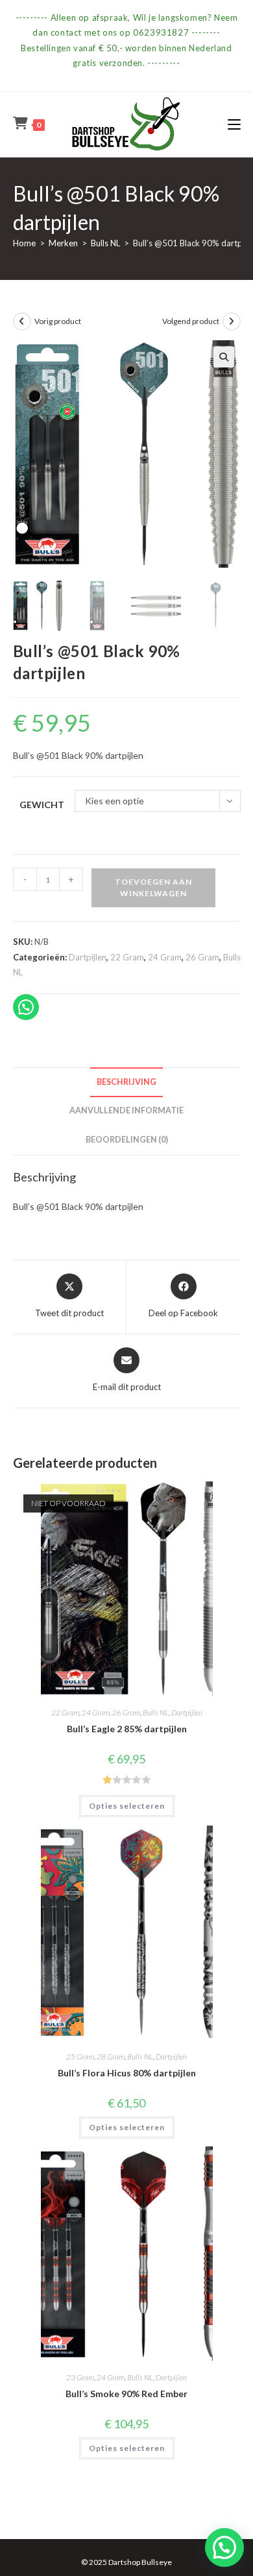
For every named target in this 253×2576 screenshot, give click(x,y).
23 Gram (80, 2377)
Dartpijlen (88, 957)
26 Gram (202, 957)
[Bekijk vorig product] (22, 321)
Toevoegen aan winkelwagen (153, 888)
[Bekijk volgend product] (232, 321)
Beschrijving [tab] (126, 1082)
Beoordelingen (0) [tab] (127, 1140)
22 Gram (127, 957)
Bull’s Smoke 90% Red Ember (126, 2394)
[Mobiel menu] (234, 124)
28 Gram (111, 2057)
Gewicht (42, 805)
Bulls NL (105, 243)
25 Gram (80, 2057)
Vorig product (58, 321)
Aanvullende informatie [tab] (126, 1110)
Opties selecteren (127, 1806)
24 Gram (165, 957)
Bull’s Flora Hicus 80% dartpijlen (127, 2073)
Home (24, 243)
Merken (63, 243)
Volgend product (191, 321)
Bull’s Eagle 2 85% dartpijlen (127, 1729)
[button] (224, 357)
